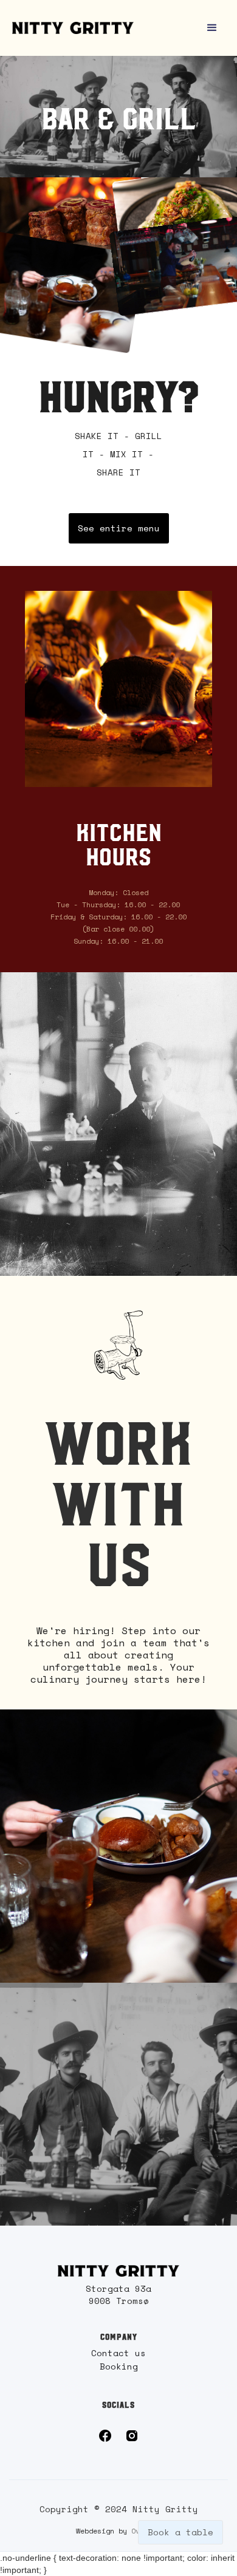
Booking (119, 2366)
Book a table (180, 2532)
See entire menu (119, 528)
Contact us (118, 2353)
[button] (212, 28)
